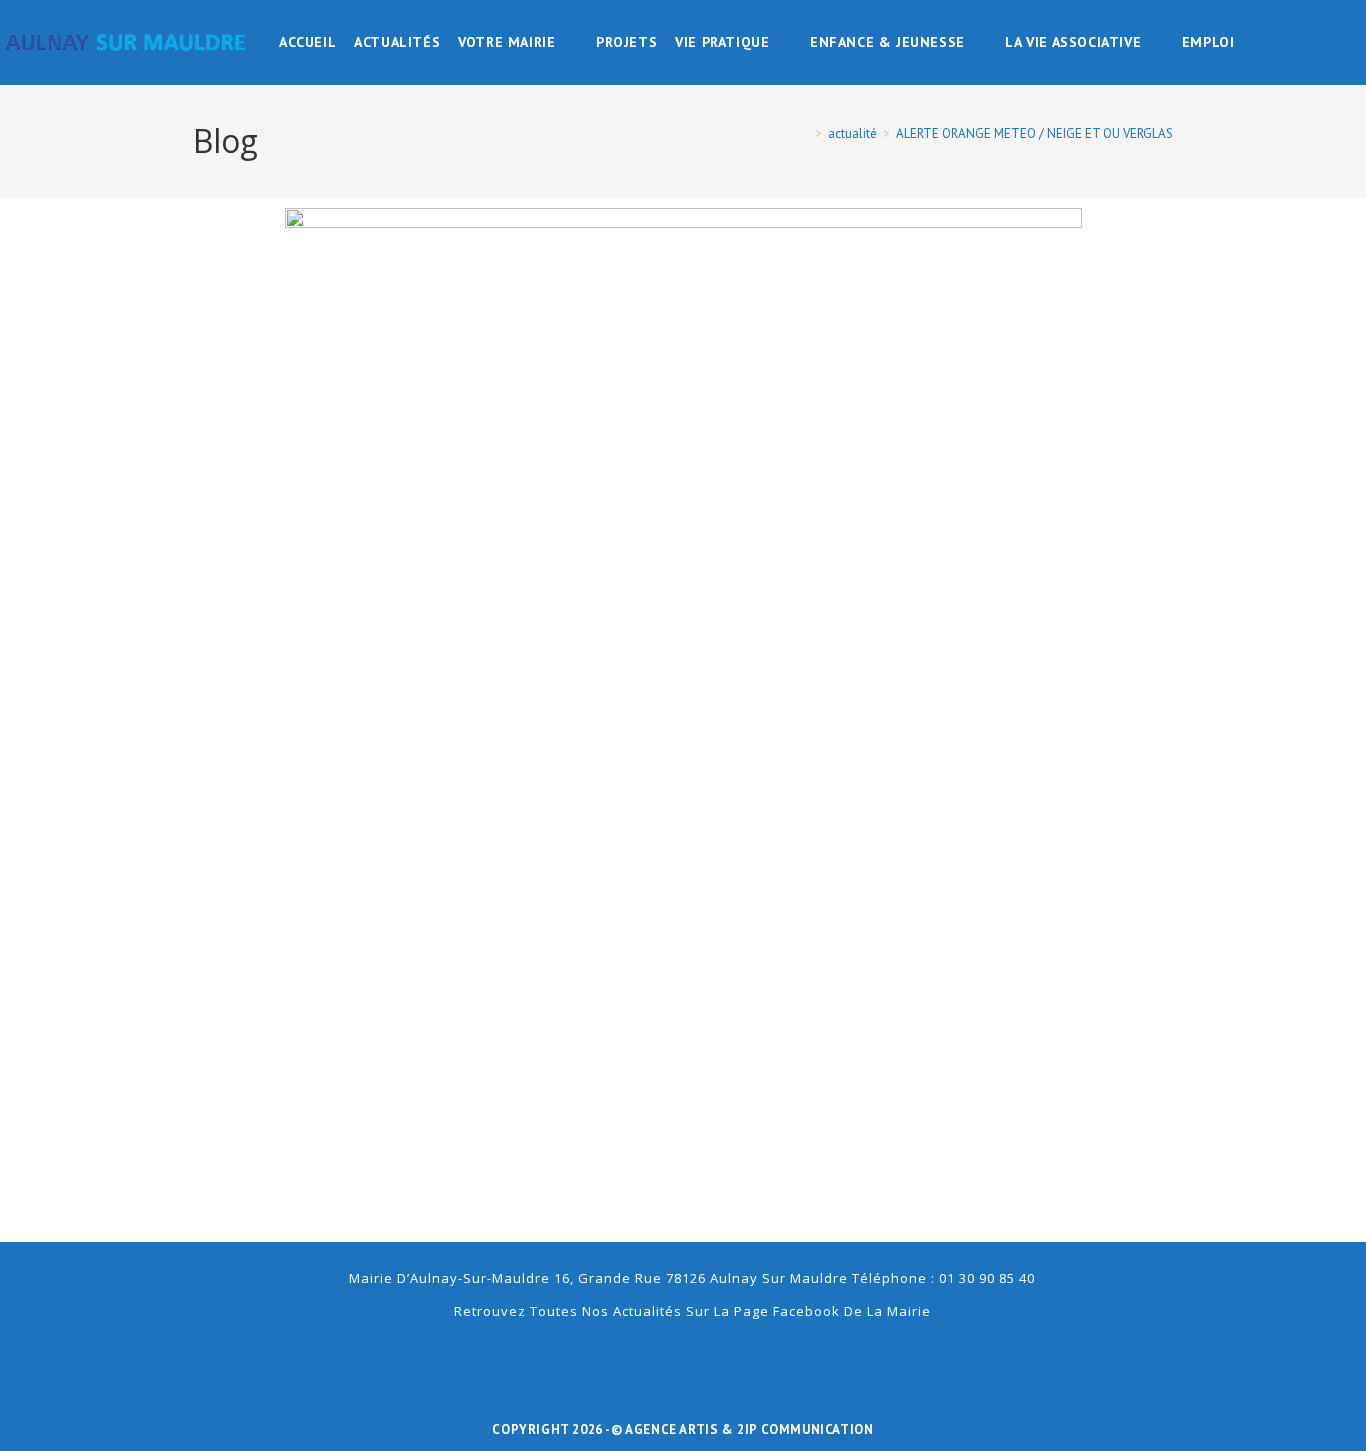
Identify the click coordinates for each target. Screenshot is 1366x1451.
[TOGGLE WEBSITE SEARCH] (1257, 42)
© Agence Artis (666, 1429)
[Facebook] (683, 1358)
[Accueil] (804, 133)
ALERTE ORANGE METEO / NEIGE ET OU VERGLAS (1034, 133)
